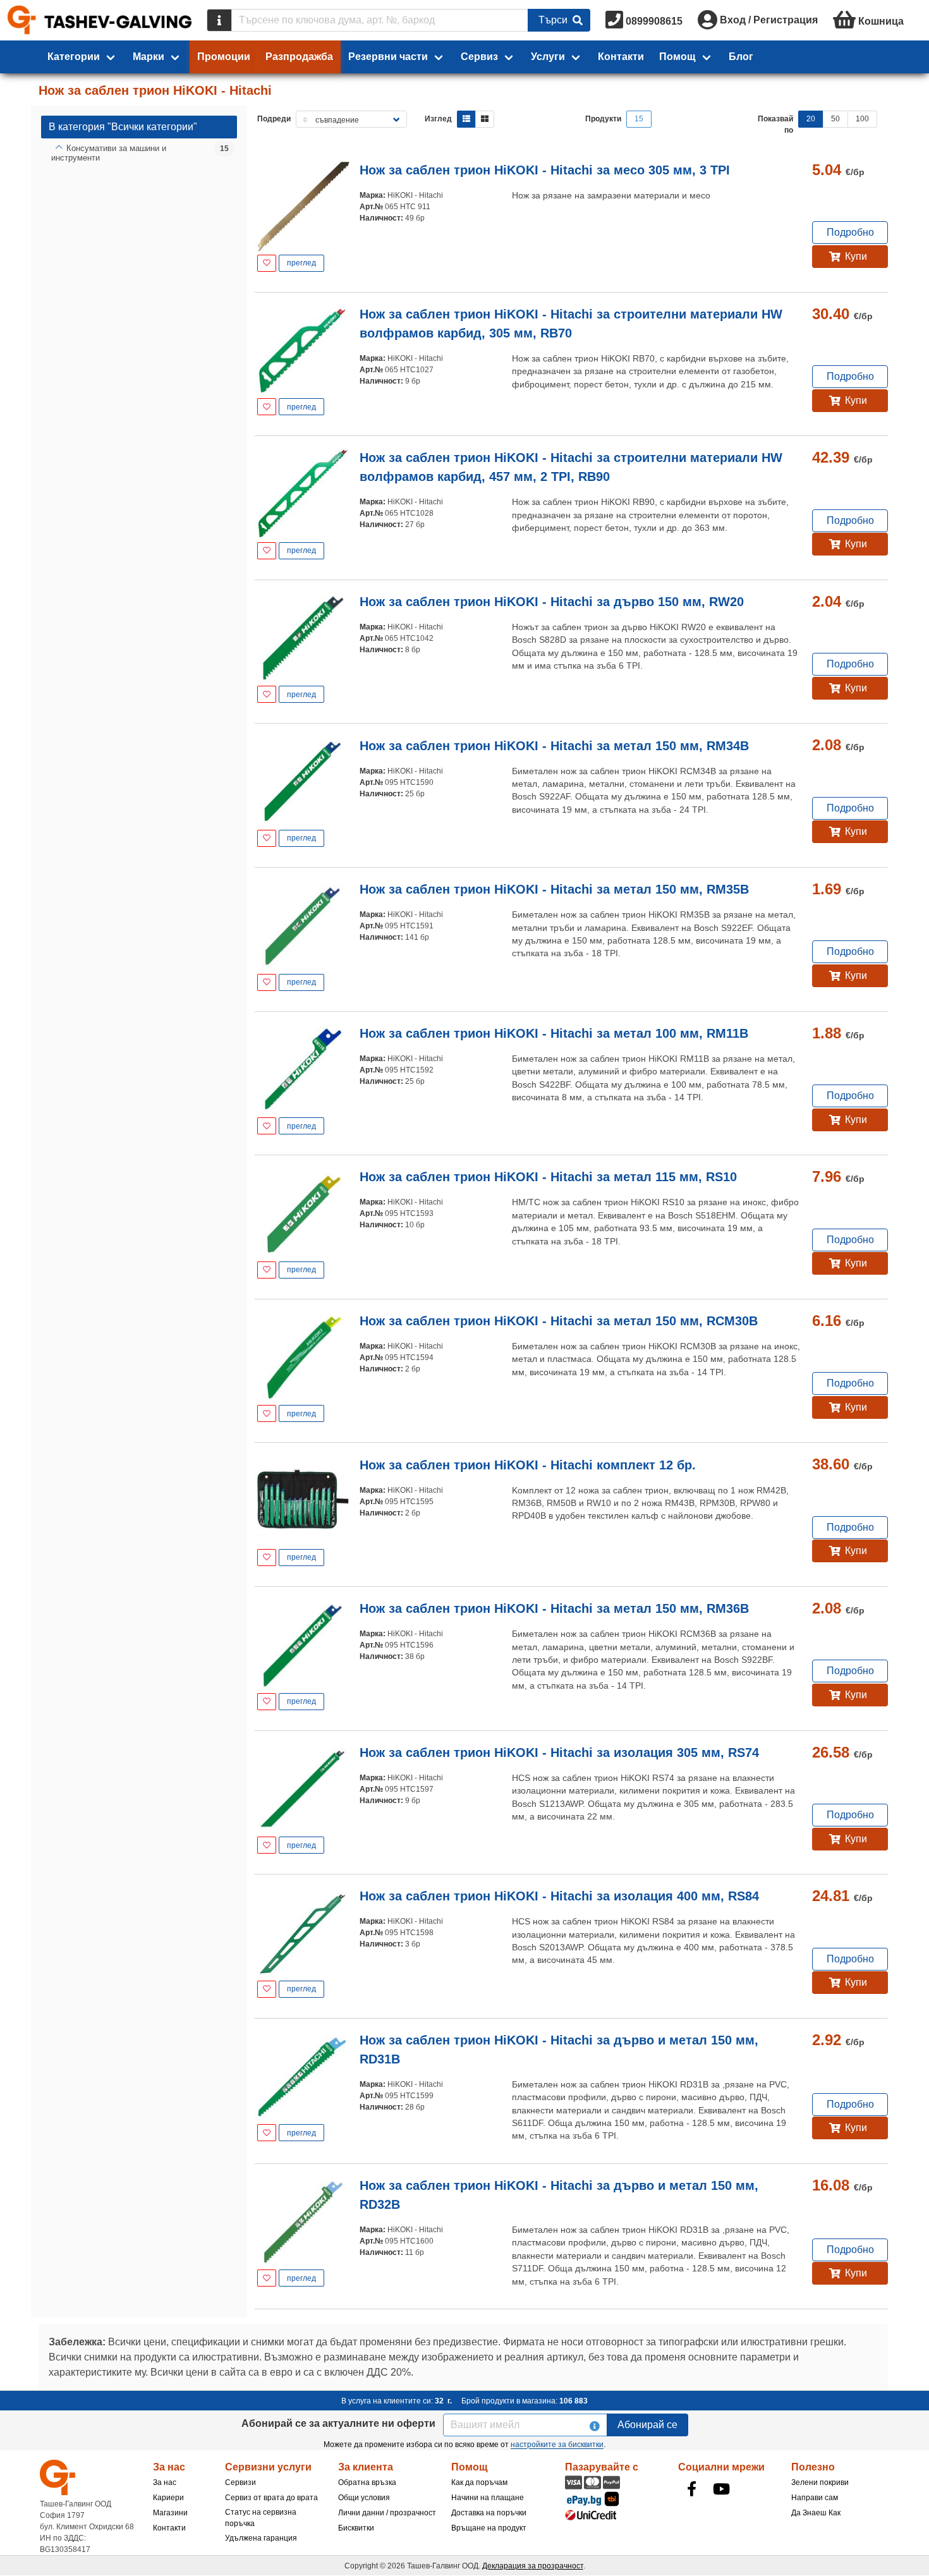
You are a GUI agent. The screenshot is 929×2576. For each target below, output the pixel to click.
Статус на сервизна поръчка (261, 2518)
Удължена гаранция (261, 2538)
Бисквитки (356, 2528)
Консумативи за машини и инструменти (109, 153)
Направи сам (815, 2498)
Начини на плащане (488, 2498)
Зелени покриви (820, 2482)
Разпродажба (299, 57)
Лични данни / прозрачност (387, 2513)
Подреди (274, 119)
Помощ (677, 57)
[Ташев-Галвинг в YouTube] (722, 2489)
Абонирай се (647, 2425)
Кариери (168, 2498)
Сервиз (479, 57)
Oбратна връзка (367, 2482)
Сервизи (240, 2482)
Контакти (621, 57)
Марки (149, 57)
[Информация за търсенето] (219, 20)
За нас (165, 2482)
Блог (741, 57)
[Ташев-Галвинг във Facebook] (692, 2489)
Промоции (224, 57)
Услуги (548, 57)
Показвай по (775, 125)
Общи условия (364, 2498)
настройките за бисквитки (557, 2445)
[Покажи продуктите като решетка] (485, 119)
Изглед (438, 119)
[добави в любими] (267, 263)
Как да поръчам (479, 2482)
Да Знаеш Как (816, 2513)
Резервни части (388, 57)
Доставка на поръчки (489, 2513)
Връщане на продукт (489, 2528)
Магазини (170, 2513)
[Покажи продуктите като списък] (466, 119)
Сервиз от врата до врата (271, 2498)
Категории (74, 57)
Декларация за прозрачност (533, 2566)
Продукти (603, 119)
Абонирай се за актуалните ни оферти (338, 2423)
